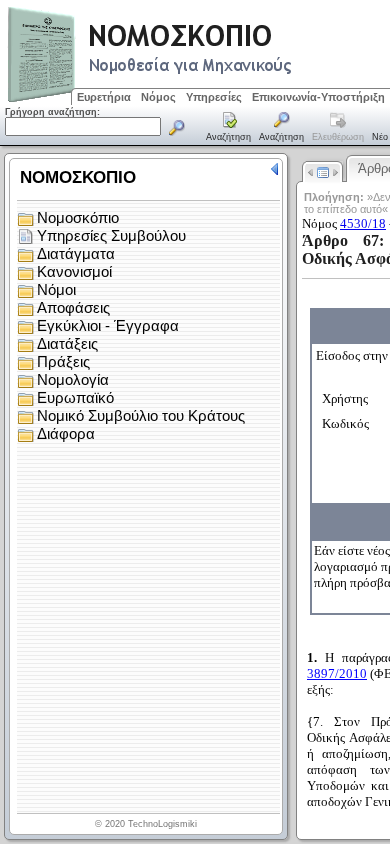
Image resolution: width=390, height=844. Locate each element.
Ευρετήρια (104, 97)
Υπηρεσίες (214, 97)
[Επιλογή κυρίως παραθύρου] (229, 128)
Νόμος (158, 97)
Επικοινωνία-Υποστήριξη (318, 97)
